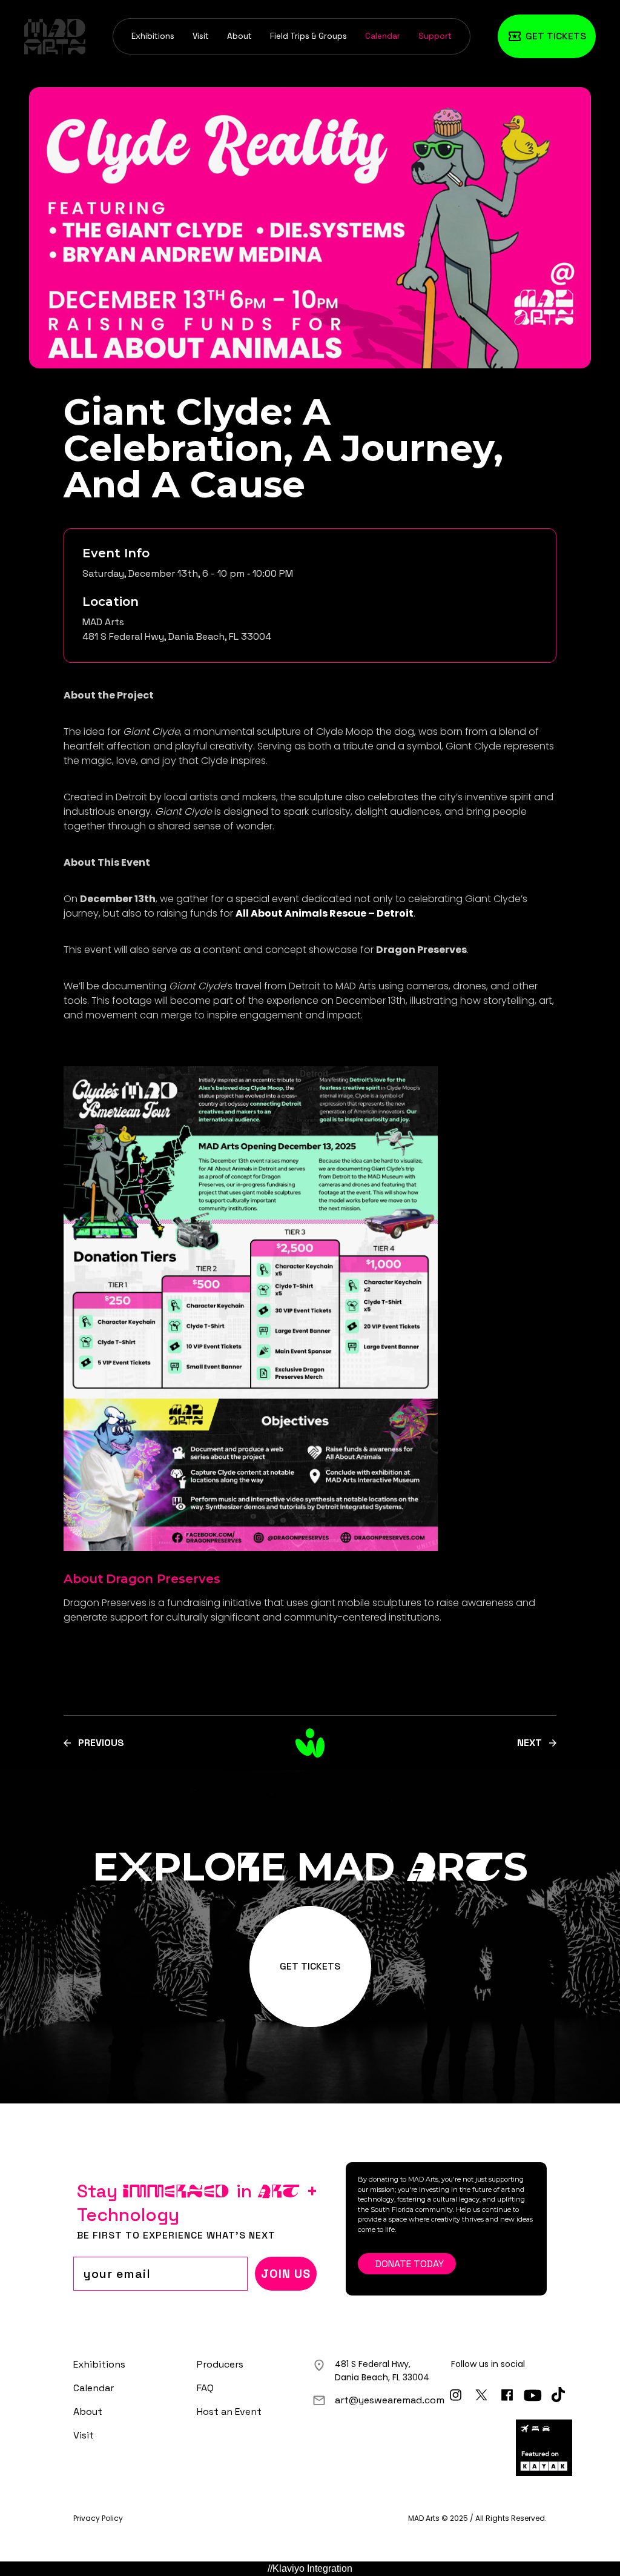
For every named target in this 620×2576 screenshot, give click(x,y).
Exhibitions (153, 36)
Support (435, 36)
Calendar (383, 36)
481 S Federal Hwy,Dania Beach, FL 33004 (382, 2371)
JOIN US (286, 2274)
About (239, 36)
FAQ (205, 2388)
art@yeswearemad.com (390, 2400)
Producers (220, 2364)
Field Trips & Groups (308, 36)
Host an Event (229, 2412)
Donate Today (410, 2264)
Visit (201, 36)
